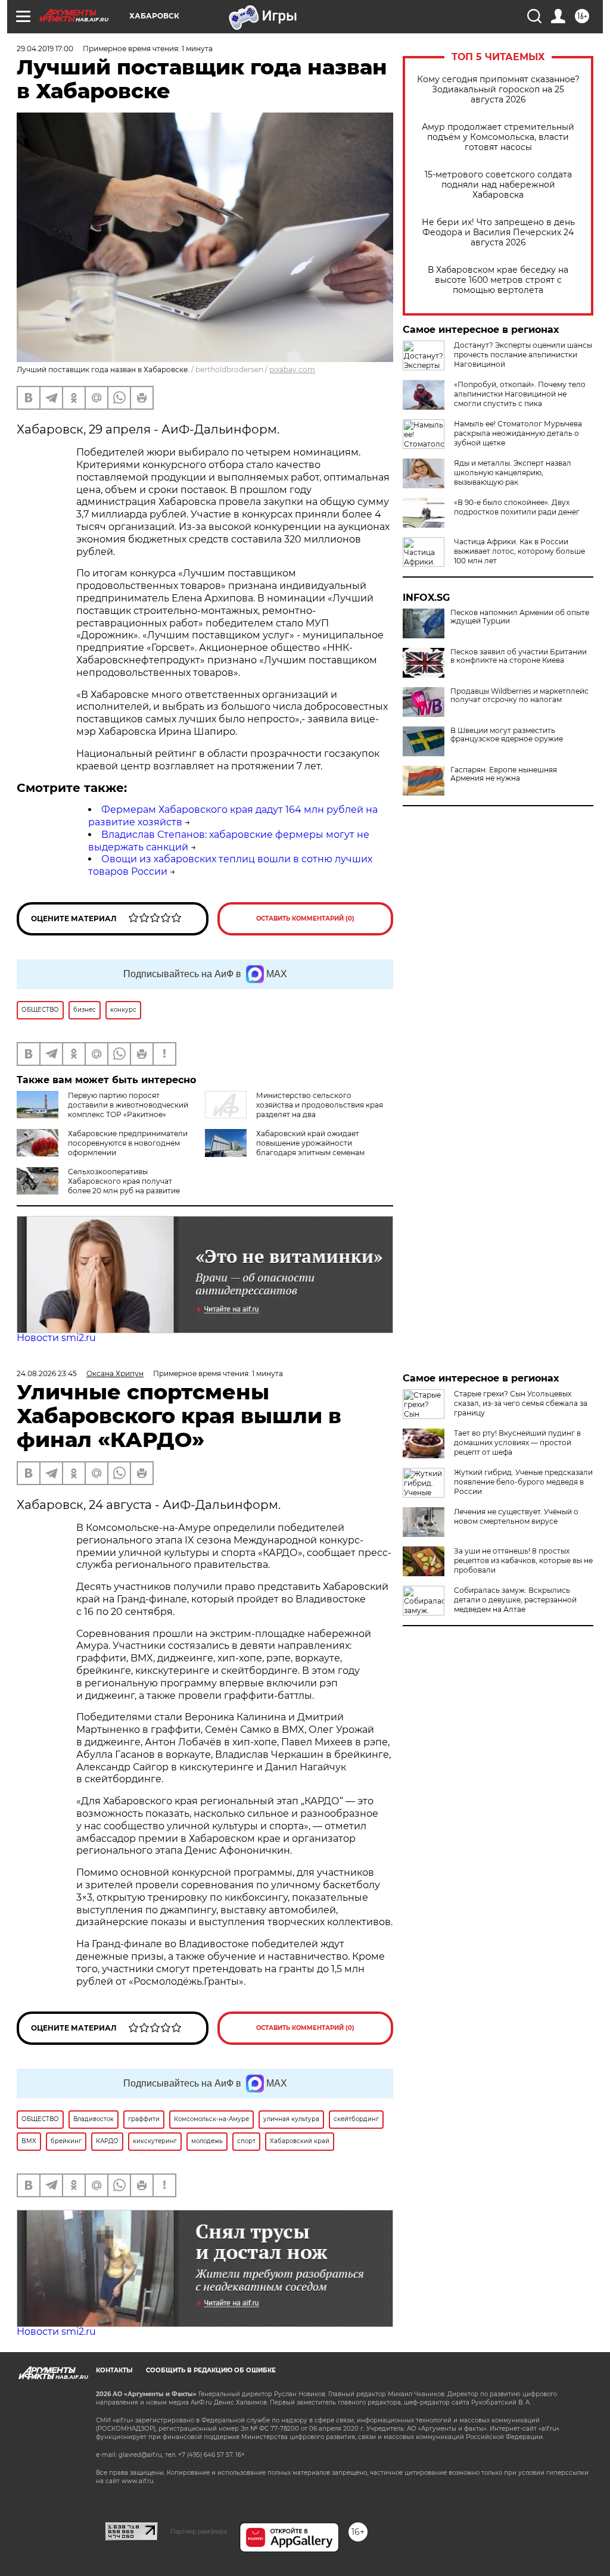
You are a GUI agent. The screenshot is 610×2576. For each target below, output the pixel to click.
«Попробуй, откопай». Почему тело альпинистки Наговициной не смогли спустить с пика (520, 394)
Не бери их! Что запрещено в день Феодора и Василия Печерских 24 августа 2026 (498, 233)
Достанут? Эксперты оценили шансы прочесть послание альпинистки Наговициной (523, 355)
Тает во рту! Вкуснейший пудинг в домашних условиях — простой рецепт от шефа (517, 1443)
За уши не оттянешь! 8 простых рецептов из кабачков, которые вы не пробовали (523, 1560)
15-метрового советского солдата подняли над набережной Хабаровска (498, 185)
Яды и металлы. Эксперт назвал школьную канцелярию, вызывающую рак (513, 473)
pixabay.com (292, 369)
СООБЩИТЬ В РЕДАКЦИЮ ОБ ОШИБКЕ (211, 2370)
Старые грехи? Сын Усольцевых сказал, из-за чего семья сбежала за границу (521, 1403)
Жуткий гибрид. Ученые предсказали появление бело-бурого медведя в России (523, 1482)
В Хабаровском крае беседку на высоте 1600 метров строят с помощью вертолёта (498, 280)
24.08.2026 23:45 (47, 1373)
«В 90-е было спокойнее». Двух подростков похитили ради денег (517, 507)
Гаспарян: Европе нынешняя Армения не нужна (504, 774)
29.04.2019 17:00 (45, 49)
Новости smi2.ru (56, 1338)
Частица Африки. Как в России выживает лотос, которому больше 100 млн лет (519, 551)
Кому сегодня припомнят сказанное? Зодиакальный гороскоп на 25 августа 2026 (498, 90)
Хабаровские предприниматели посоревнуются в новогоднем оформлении (128, 1143)
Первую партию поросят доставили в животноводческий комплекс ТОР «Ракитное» (128, 1105)
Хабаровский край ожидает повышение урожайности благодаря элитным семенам (310, 1143)
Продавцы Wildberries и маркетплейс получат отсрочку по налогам (519, 696)
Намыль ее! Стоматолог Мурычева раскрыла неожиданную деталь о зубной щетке (518, 433)
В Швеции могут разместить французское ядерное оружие (507, 735)
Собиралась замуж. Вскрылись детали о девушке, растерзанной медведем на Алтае (515, 1600)
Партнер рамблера (199, 2531)
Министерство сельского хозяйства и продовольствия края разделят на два (320, 1105)
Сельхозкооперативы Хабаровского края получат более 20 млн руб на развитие (124, 1181)
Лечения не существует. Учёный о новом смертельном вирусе (516, 1516)
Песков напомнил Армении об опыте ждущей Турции (520, 617)
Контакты (114, 2370)
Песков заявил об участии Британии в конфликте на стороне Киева (519, 656)
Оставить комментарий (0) (305, 919)
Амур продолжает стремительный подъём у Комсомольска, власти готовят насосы (498, 137)
